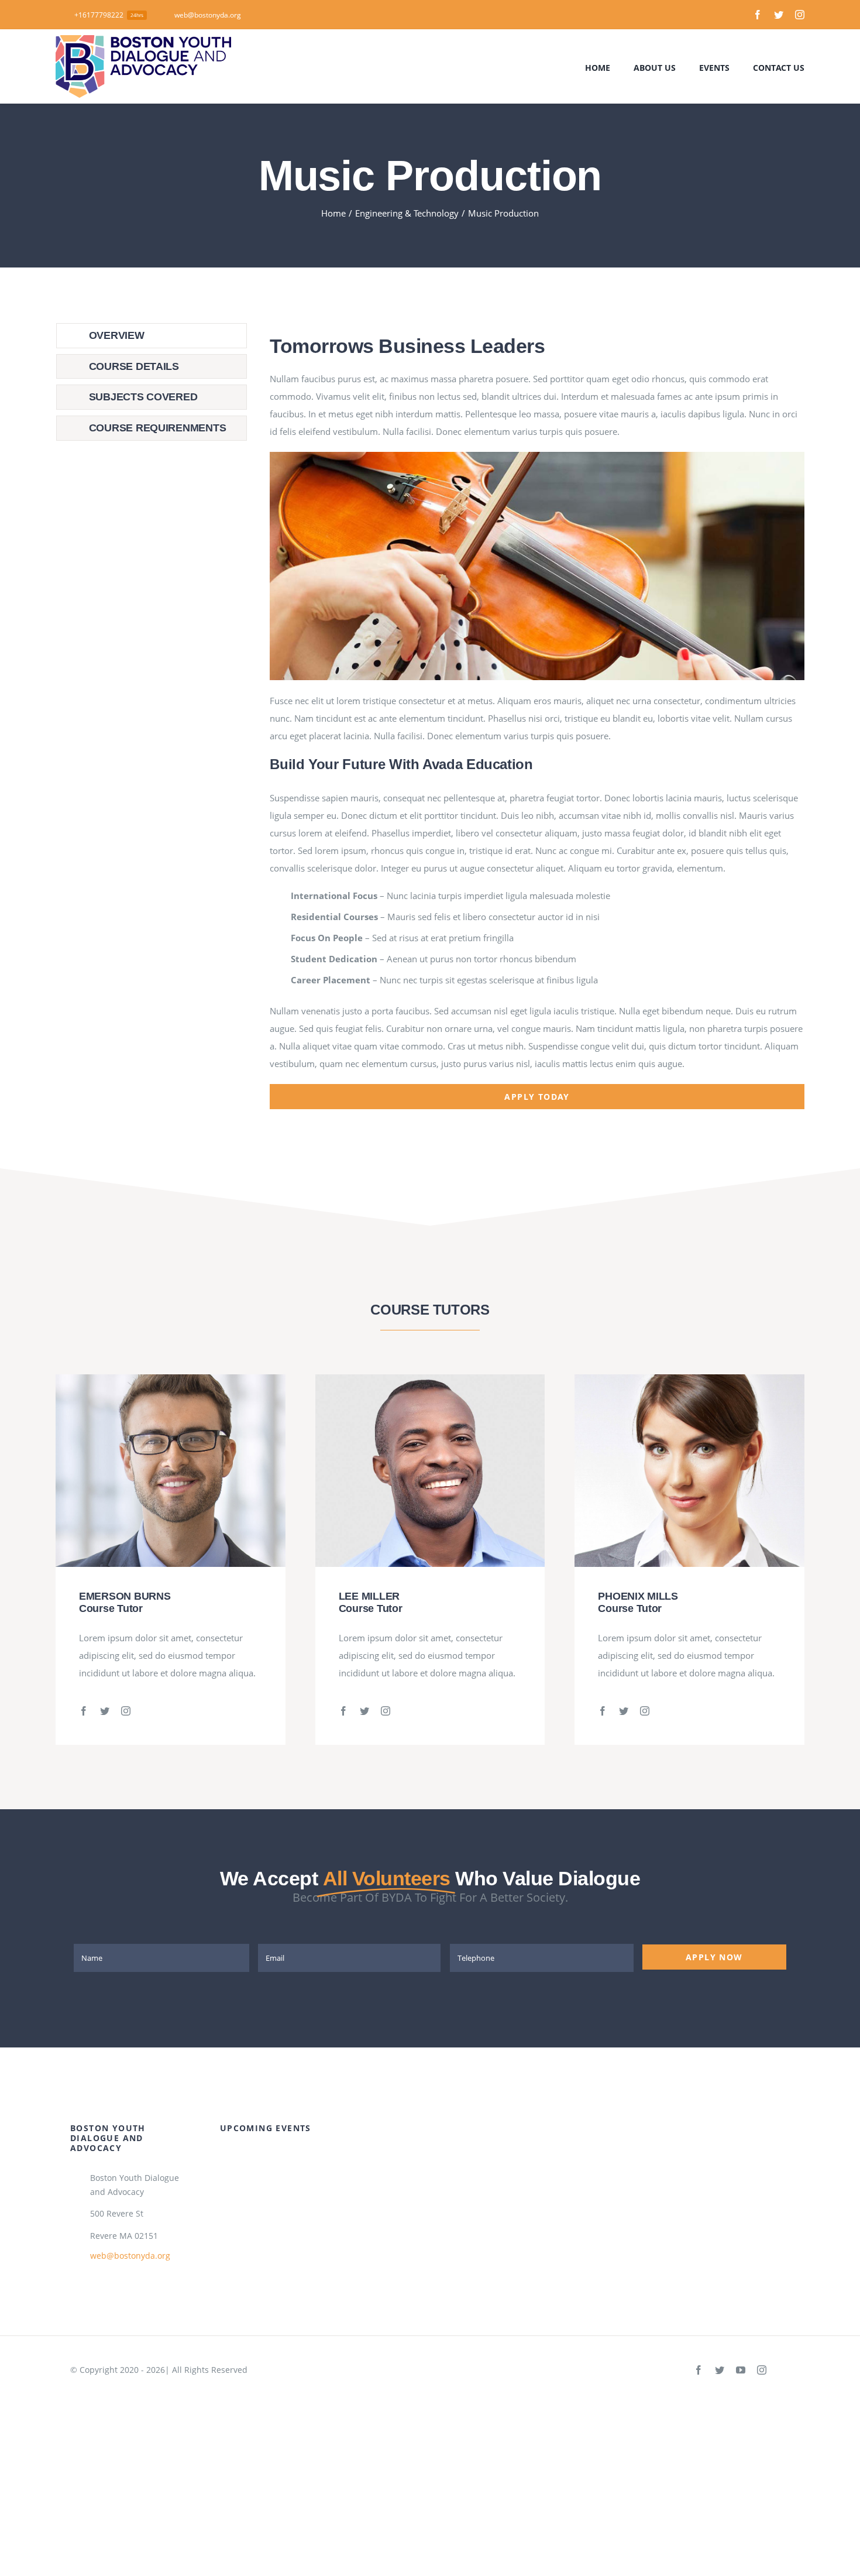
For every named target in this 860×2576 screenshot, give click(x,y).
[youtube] (741, 2370)
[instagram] (800, 15)
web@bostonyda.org (130, 2256)
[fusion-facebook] (84, 1711)
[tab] (152, 336)
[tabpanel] (537, 716)
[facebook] (758, 15)
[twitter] (779, 15)
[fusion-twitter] (105, 1711)
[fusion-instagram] (126, 1711)
